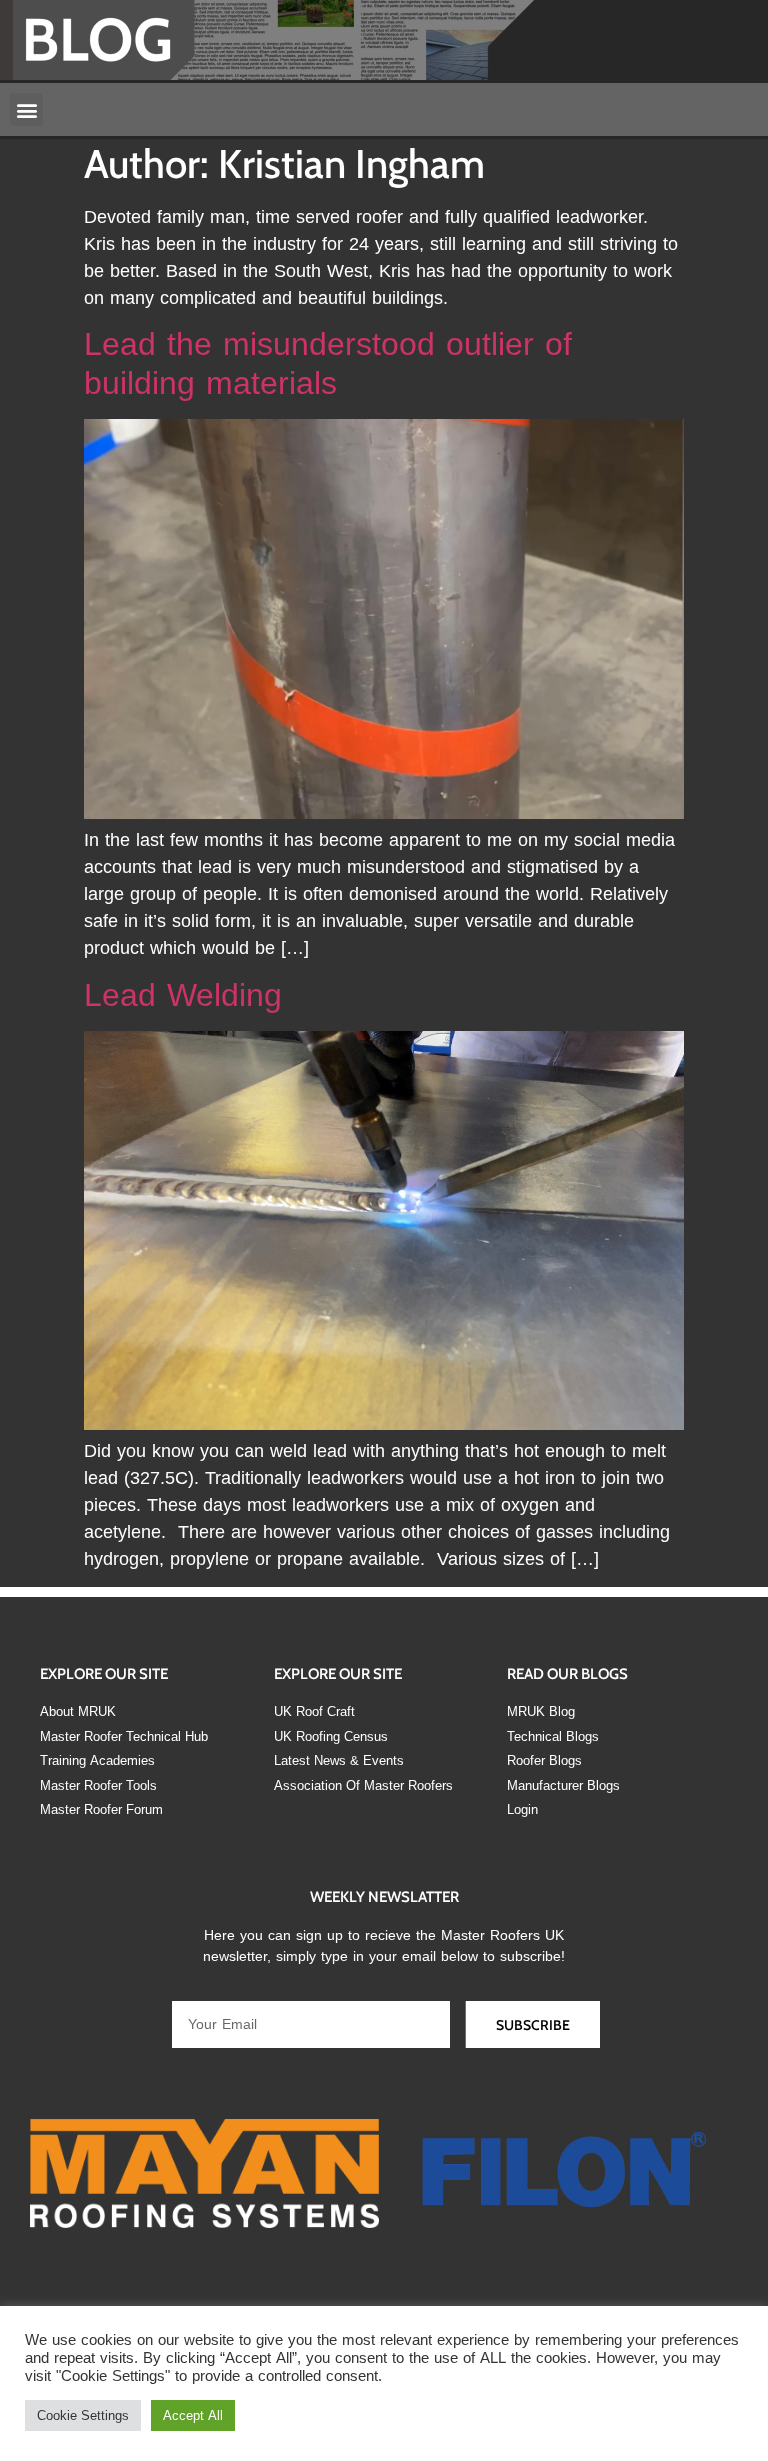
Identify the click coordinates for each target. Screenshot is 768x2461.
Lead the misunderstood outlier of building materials (328, 363)
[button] (26, 109)
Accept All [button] (193, 2415)
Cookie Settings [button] (83, 2415)
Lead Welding (183, 995)
